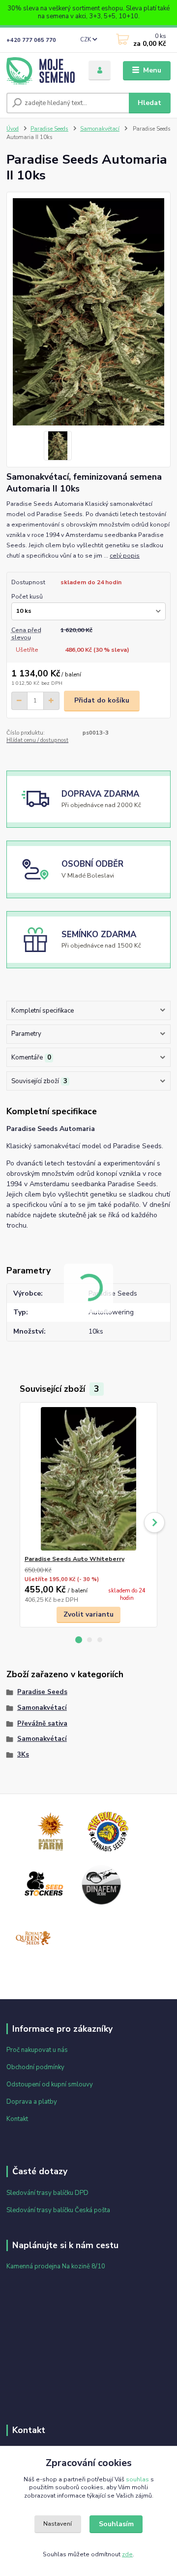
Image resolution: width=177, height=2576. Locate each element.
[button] (79, 1640)
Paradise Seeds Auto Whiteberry (74, 1559)
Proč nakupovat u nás (37, 2050)
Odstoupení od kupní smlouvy (50, 2084)
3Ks (23, 1755)
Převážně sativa (42, 1724)
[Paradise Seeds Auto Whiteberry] (89, 1479)
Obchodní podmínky (35, 2067)
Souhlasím (116, 2524)
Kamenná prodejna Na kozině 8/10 (56, 2266)
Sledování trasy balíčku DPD (47, 2193)
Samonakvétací (100, 129)
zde (127, 2554)
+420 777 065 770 (31, 40)
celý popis (125, 556)
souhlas (137, 2479)
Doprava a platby (32, 2102)
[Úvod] (41, 71)
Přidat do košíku (102, 700)
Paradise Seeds (49, 129)
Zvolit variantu (88, 1614)
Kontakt (17, 2119)
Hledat (149, 103)
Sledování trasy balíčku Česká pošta (58, 2210)
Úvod (13, 129)
